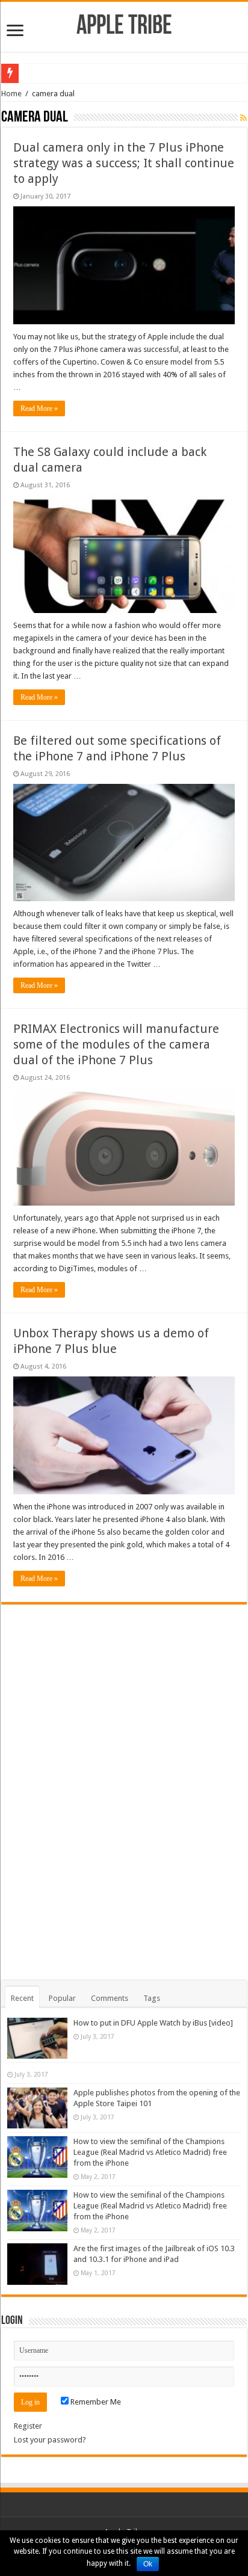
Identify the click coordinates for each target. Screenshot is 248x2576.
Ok (148, 2564)
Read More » (39, 408)
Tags (152, 1998)
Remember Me (95, 2402)
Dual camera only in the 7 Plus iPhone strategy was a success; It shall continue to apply (124, 163)
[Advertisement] (124, 1785)
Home (11, 94)
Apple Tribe (124, 27)
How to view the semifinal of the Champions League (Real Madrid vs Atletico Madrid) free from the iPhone (150, 2152)
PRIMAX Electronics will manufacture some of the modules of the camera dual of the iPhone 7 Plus (116, 1044)
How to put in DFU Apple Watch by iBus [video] (153, 2023)
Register (28, 2426)
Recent (22, 1998)
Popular (62, 1998)
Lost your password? (50, 2440)
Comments (110, 1998)
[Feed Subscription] (243, 118)
